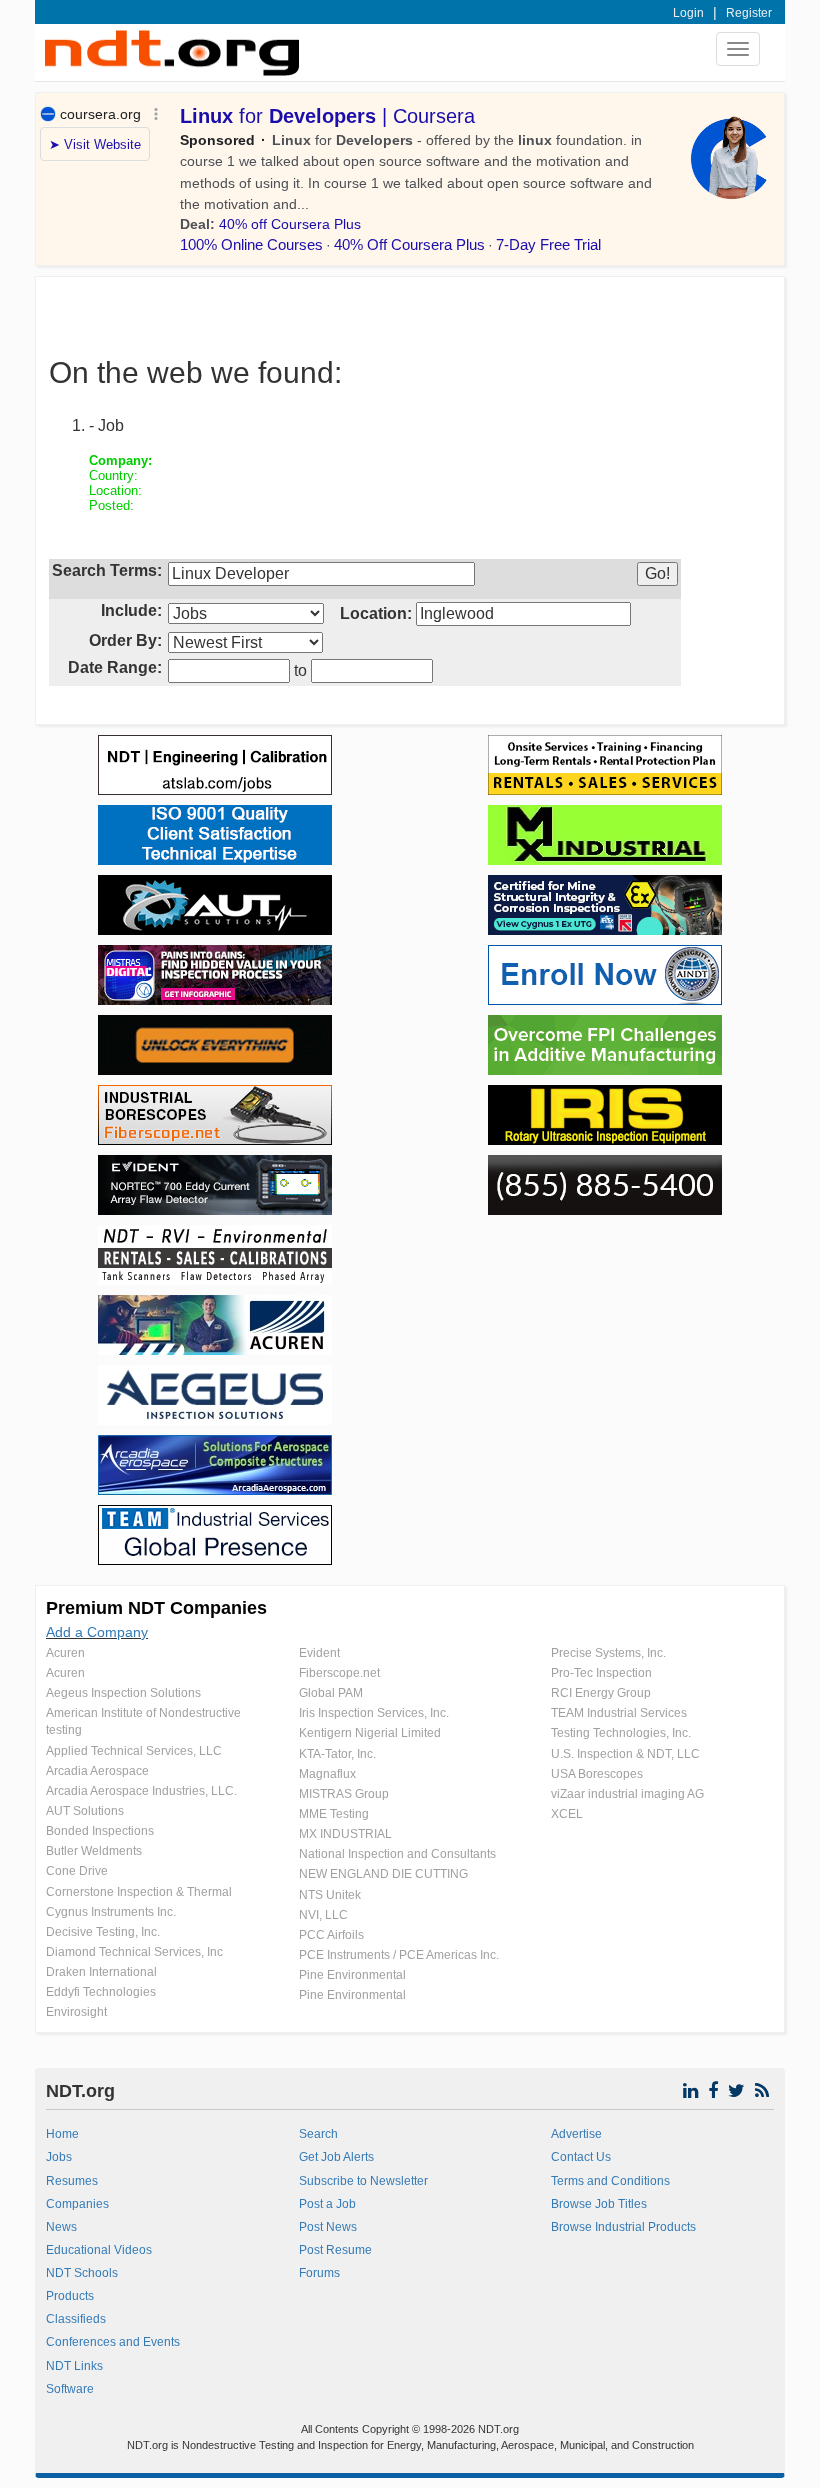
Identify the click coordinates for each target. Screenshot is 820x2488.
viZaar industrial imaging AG (627, 1794)
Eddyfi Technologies (101, 1992)
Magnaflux (327, 1774)
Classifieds (76, 2319)
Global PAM (331, 1693)
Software (70, 2389)
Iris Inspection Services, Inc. (374, 1713)
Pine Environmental (352, 1975)
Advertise (576, 2134)
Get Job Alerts (336, 2157)
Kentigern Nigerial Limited (370, 1733)
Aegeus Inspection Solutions (123, 1693)
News (61, 2227)
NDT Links (74, 2366)
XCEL (567, 1814)
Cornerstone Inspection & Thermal (139, 1892)
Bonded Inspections (100, 1831)
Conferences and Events (113, 2342)
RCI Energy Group (601, 1693)
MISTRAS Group (344, 1794)
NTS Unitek (330, 1895)
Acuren (65, 1653)
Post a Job (327, 2204)
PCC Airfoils (331, 1935)
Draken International (101, 1972)
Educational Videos (99, 2250)
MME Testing (334, 1814)
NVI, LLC (323, 1915)
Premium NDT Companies (156, 1608)
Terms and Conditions (610, 2181)
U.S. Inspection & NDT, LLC (625, 1754)
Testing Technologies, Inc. (621, 1733)
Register (749, 13)
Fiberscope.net (339, 1673)
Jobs (59, 2157)
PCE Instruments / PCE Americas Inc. (399, 1955)
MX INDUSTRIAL (345, 1834)
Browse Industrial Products (623, 2227)
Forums (319, 2273)
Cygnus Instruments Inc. (111, 1912)
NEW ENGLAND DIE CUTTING (383, 1874)
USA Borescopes (597, 1774)
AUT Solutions (85, 1811)
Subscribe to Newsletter (363, 2181)
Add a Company (97, 1632)
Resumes (72, 2181)
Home (62, 2134)
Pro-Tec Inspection (601, 1673)
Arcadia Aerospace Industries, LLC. (141, 1791)
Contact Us (581, 2157)
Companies (77, 2204)
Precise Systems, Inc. (608, 1653)
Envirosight (76, 2012)
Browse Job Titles (599, 2204)
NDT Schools (82, 2273)
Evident (319, 1653)
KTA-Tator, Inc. (337, 1754)
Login (688, 13)
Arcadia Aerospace (97, 1771)
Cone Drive (77, 1871)
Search (318, 2134)
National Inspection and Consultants (397, 1854)
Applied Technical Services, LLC (134, 1751)
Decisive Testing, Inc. (103, 1932)
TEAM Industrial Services (619, 1713)
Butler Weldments (94, 1851)
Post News (328, 2227)
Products (70, 2296)
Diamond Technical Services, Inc (134, 1952)
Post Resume (335, 2250)
